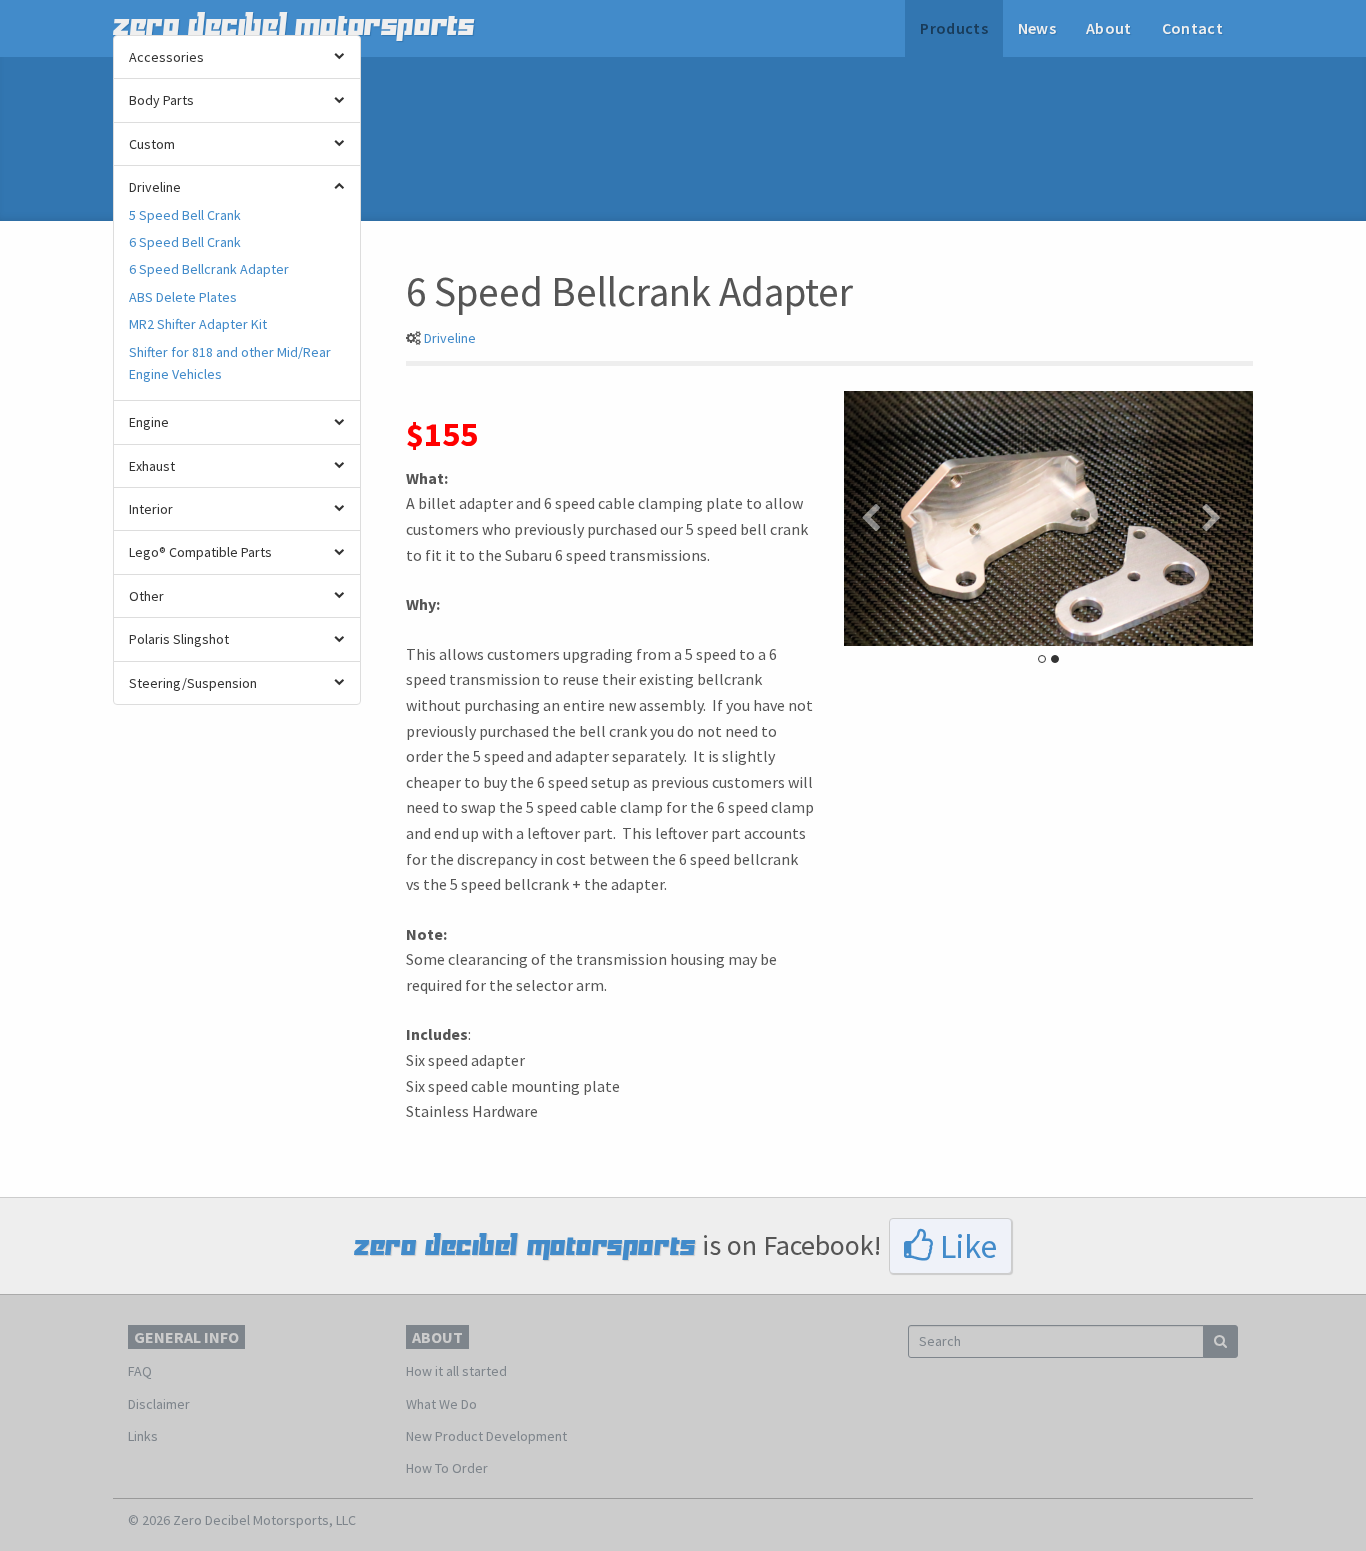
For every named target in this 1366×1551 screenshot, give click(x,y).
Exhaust (152, 466)
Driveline (155, 187)
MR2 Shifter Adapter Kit (198, 324)
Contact (1192, 28)
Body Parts (161, 100)
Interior (151, 509)
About (1109, 28)
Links (143, 1436)
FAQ (140, 1371)
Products (954, 28)
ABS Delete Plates (183, 297)
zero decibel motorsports (293, 25)
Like (965, 1246)
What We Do (441, 1404)
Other (146, 596)
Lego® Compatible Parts (200, 552)
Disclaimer (159, 1404)
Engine (149, 422)
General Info (186, 1337)
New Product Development (486, 1436)
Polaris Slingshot (179, 639)
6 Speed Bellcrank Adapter (209, 269)
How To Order (447, 1468)
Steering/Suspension (193, 683)
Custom (152, 144)
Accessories (166, 57)
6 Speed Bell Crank (185, 242)
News (1037, 28)
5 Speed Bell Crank (185, 215)
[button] (874, 518)
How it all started (456, 1371)
